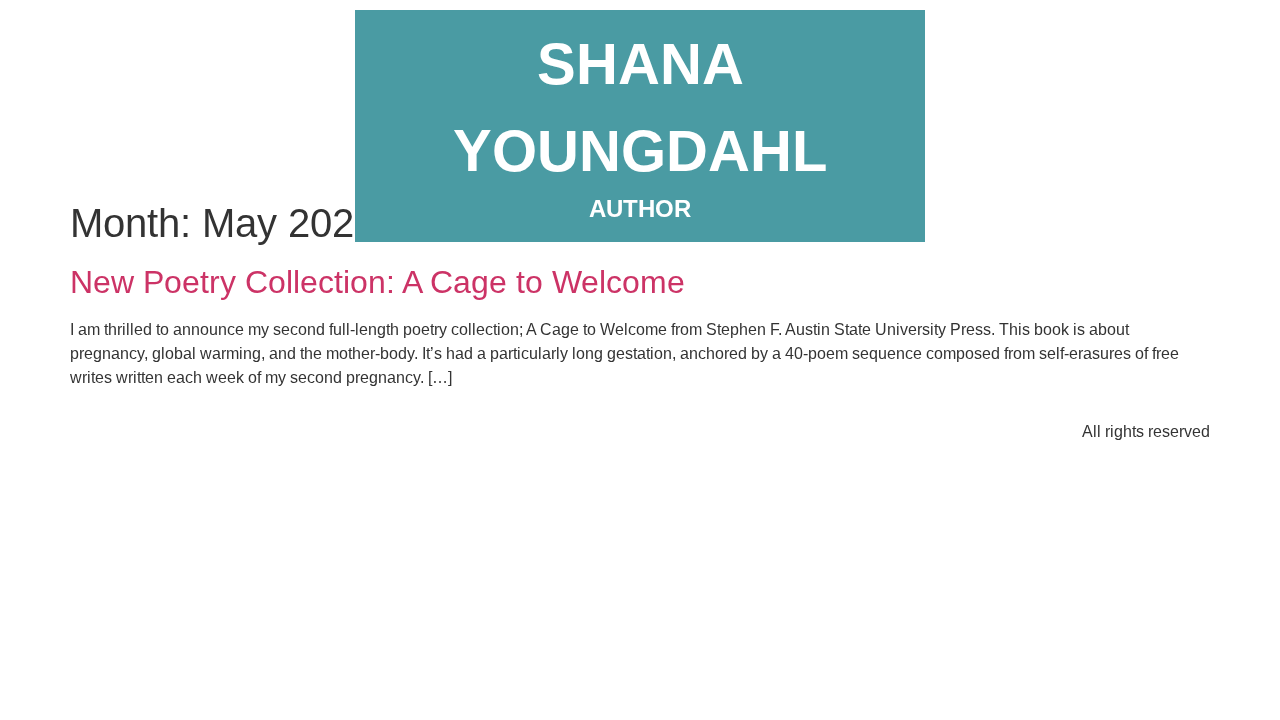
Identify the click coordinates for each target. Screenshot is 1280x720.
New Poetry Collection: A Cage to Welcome (377, 282)
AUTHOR (640, 208)
